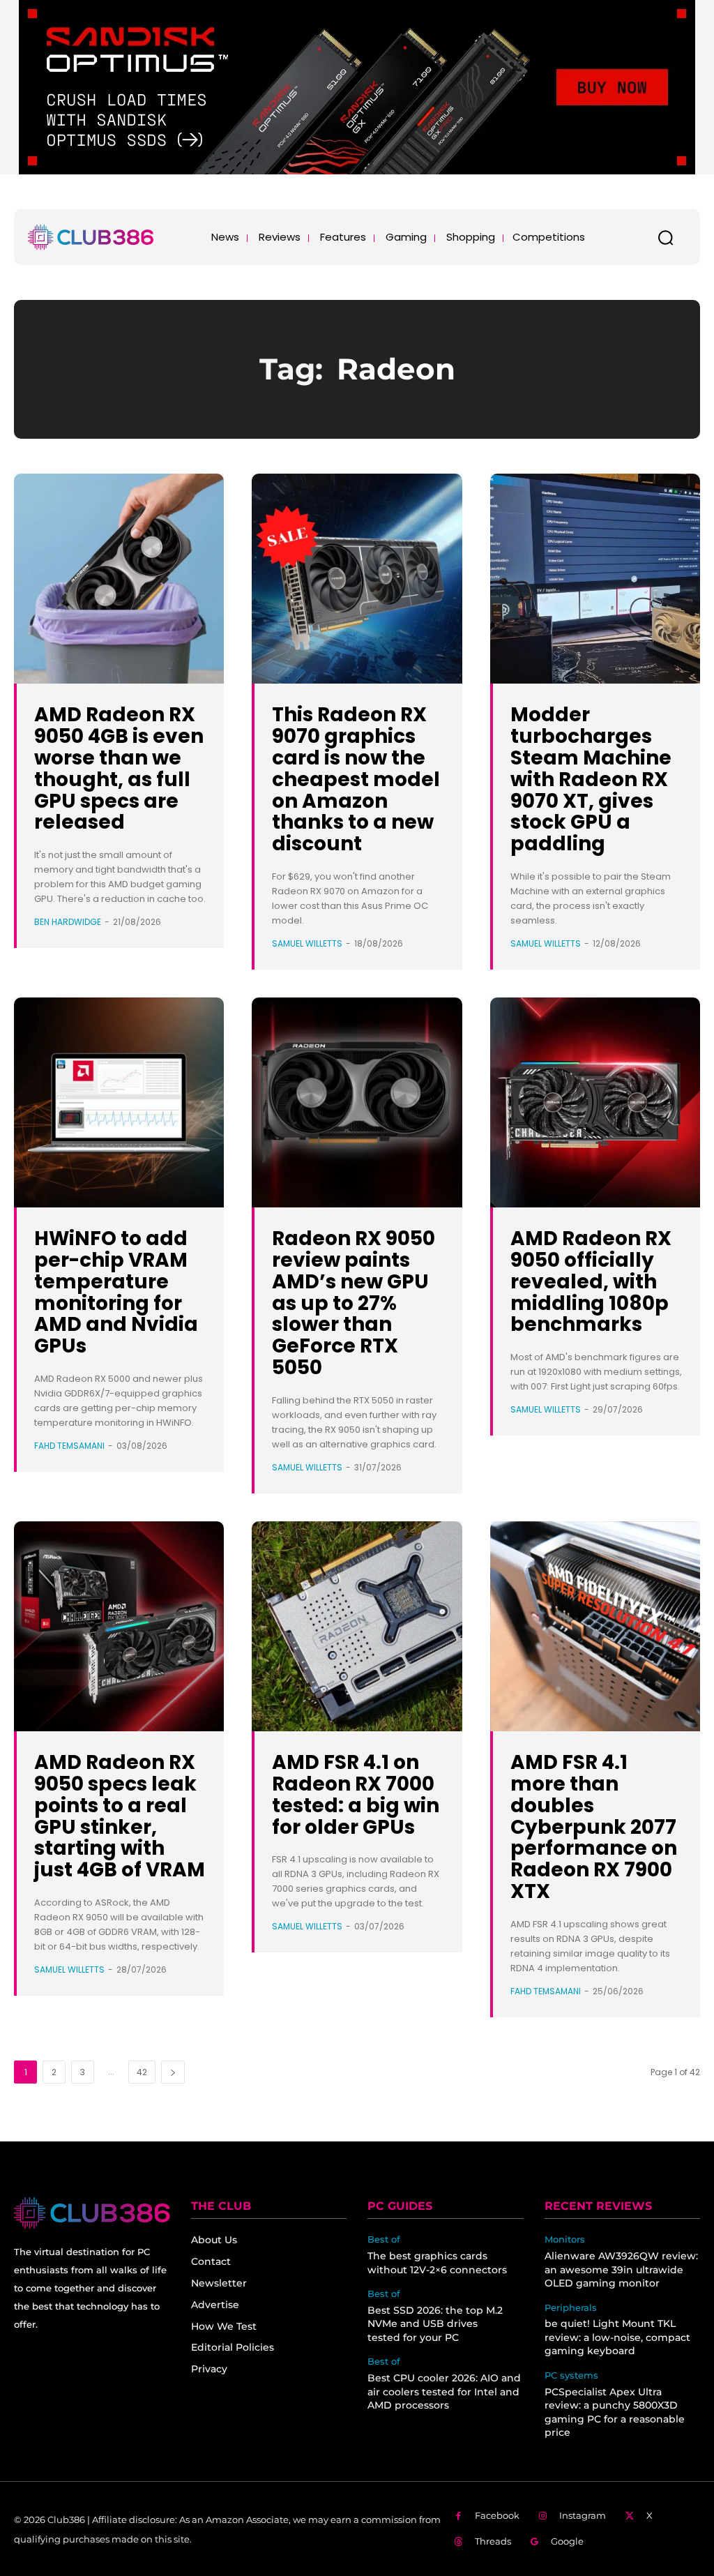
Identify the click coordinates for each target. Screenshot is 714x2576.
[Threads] (458, 2542)
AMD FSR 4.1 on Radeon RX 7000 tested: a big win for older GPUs (356, 1794)
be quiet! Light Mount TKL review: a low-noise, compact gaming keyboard (617, 2337)
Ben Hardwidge (68, 922)
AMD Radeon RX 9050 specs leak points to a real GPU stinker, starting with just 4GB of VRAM (120, 1816)
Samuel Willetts (307, 943)
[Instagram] (544, 2516)
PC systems (571, 2375)
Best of (384, 2239)
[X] (630, 2516)
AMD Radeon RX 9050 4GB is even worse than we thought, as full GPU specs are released (119, 768)
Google (567, 2541)
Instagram (583, 2515)
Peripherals (571, 2308)
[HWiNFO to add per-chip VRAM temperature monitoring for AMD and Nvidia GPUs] (119, 1102)
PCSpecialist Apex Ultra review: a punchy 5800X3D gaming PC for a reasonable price (615, 2412)
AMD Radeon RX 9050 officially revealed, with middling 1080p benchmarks (591, 1281)
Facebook (497, 2515)
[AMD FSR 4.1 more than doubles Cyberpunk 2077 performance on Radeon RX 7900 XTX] (595, 1626)
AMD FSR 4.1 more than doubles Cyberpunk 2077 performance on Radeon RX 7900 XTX (594, 1827)
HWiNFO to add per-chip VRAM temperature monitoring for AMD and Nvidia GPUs (116, 1292)
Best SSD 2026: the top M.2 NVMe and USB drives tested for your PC (435, 2324)
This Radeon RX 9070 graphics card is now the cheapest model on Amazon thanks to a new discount (356, 779)
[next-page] (173, 2072)
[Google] (535, 2542)
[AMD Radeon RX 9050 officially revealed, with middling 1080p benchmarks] (595, 1102)
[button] (665, 237)
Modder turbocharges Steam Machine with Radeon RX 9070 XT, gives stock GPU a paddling (591, 779)
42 (142, 2072)
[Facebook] (458, 2516)
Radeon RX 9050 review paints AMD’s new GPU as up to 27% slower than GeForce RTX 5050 (354, 1303)
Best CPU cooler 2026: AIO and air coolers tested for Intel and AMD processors (444, 2392)
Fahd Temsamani (69, 1446)
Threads (493, 2541)
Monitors (565, 2239)
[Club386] (91, 237)
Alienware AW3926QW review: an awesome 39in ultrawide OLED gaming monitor (621, 2269)
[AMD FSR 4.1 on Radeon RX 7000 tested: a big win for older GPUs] (357, 1626)
